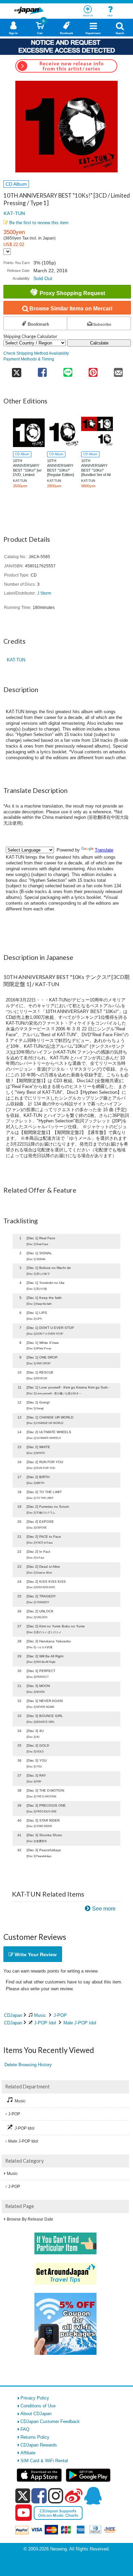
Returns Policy (35, 2437)
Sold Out (43, 278)
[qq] (93, 2496)
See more (104, 1909)
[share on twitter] (17, 370)
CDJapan (13, 2015)
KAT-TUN (14, 213)
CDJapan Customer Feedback (50, 2421)
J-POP (60, 2015)
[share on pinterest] (93, 370)
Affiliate (28, 2453)
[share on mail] (118, 370)
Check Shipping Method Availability (36, 353)
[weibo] (74, 2496)
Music (40, 2015)
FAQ (25, 2429)
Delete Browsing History (28, 2065)
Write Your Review (35, 1954)
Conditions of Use (38, 2406)
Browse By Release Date (30, 2219)
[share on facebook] (42, 370)
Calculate (99, 343)
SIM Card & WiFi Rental (44, 2461)
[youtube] (24, 2513)
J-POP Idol (45, 2023)
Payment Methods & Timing (29, 359)
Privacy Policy (35, 2398)
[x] (23, 2496)
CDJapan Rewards (39, 2445)
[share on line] (68, 370)
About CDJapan (36, 2414)
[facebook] (39, 2496)
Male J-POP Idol (80, 2023)
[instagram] (56, 2496)
